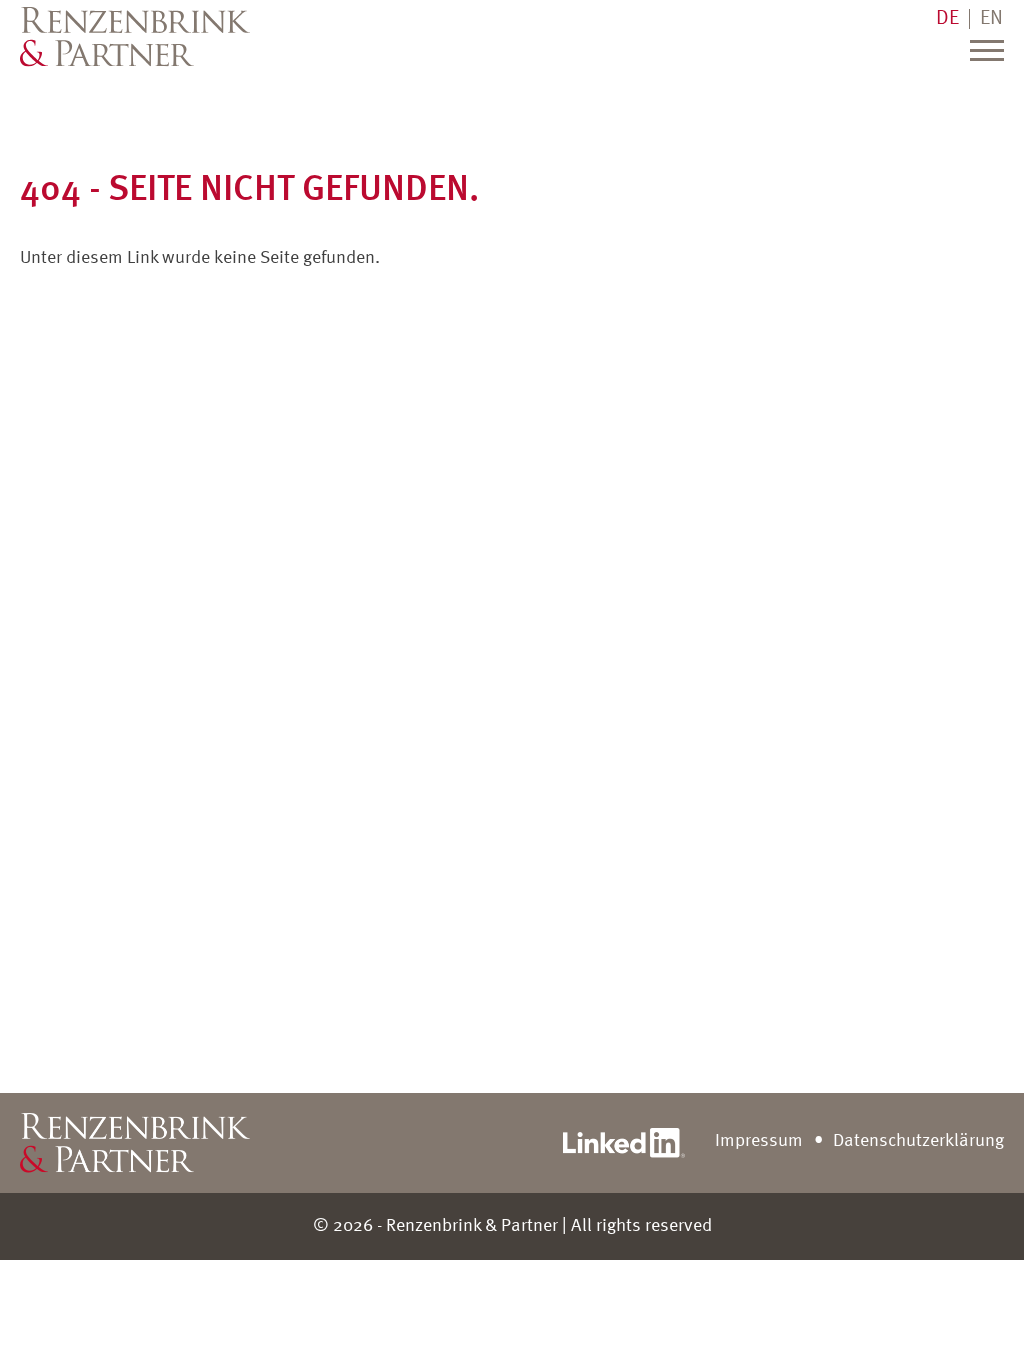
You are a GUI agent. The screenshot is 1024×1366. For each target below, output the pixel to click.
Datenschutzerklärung (918, 1141)
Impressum (759, 1141)
